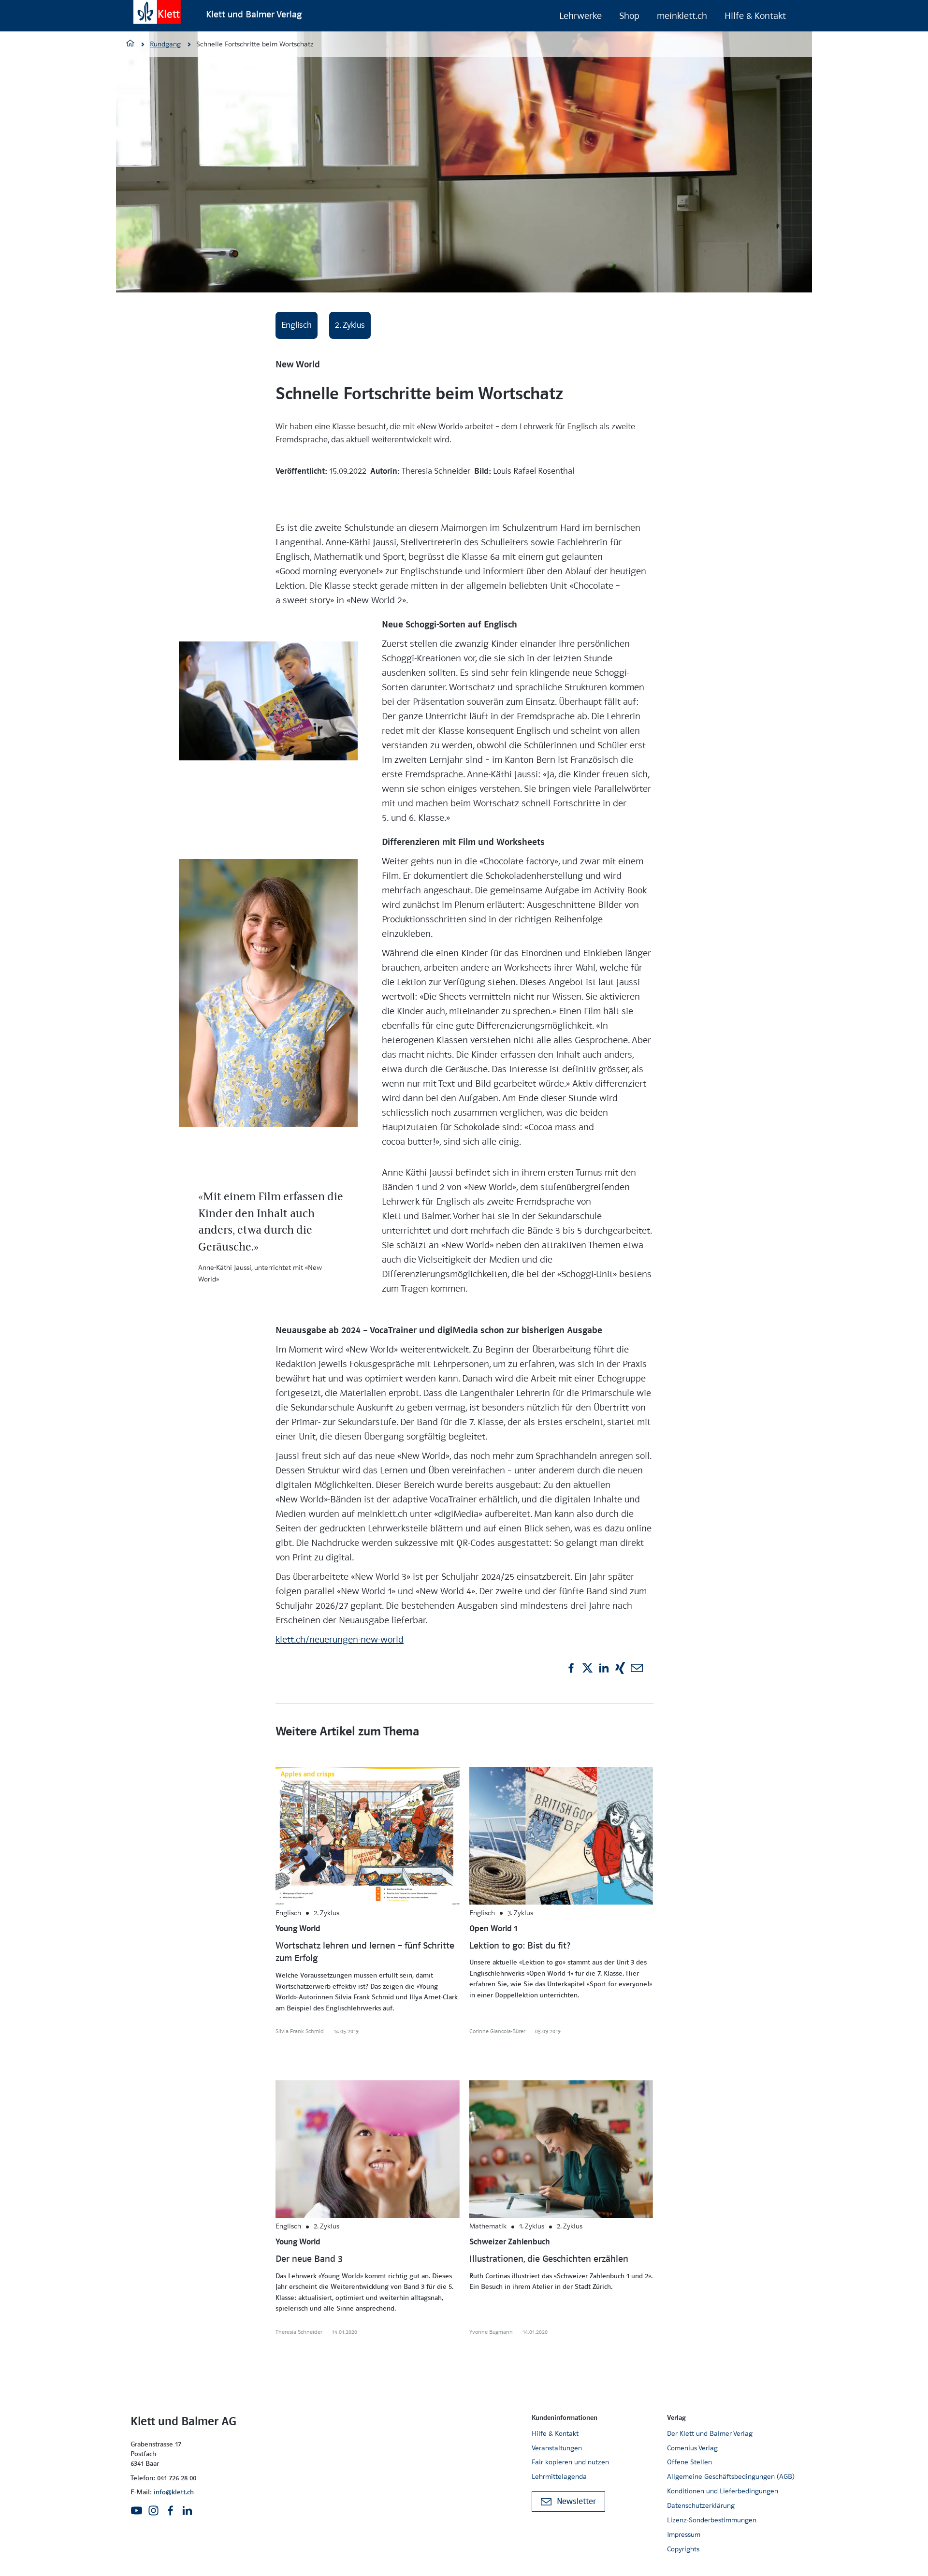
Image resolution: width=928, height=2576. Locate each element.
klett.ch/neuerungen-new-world (340, 1639)
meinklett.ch (682, 16)
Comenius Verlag (692, 2448)
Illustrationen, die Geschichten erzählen (549, 2259)
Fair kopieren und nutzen (570, 2462)
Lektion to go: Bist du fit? (520, 1946)
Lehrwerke (580, 16)
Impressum (684, 2534)
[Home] (130, 44)
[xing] (620, 1668)
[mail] (637, 1668)
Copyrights (683, 2549)
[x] (587, 1668)
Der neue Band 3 (309, 2259)
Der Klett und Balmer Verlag (710, 2433)
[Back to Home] (157, 12)
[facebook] (571, 1668)
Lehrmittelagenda (559, 2476)
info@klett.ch (174, 2492)
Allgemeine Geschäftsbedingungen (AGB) (731, 2476)
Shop (629, 16)
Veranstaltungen (557, 2448)
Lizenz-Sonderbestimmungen (712, 2520)
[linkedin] (604, 1668)
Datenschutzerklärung (701, 2505)
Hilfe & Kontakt (755, 16)
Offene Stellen (689, 2462)
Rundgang (165, 44)
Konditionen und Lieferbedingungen (723, 2491)
